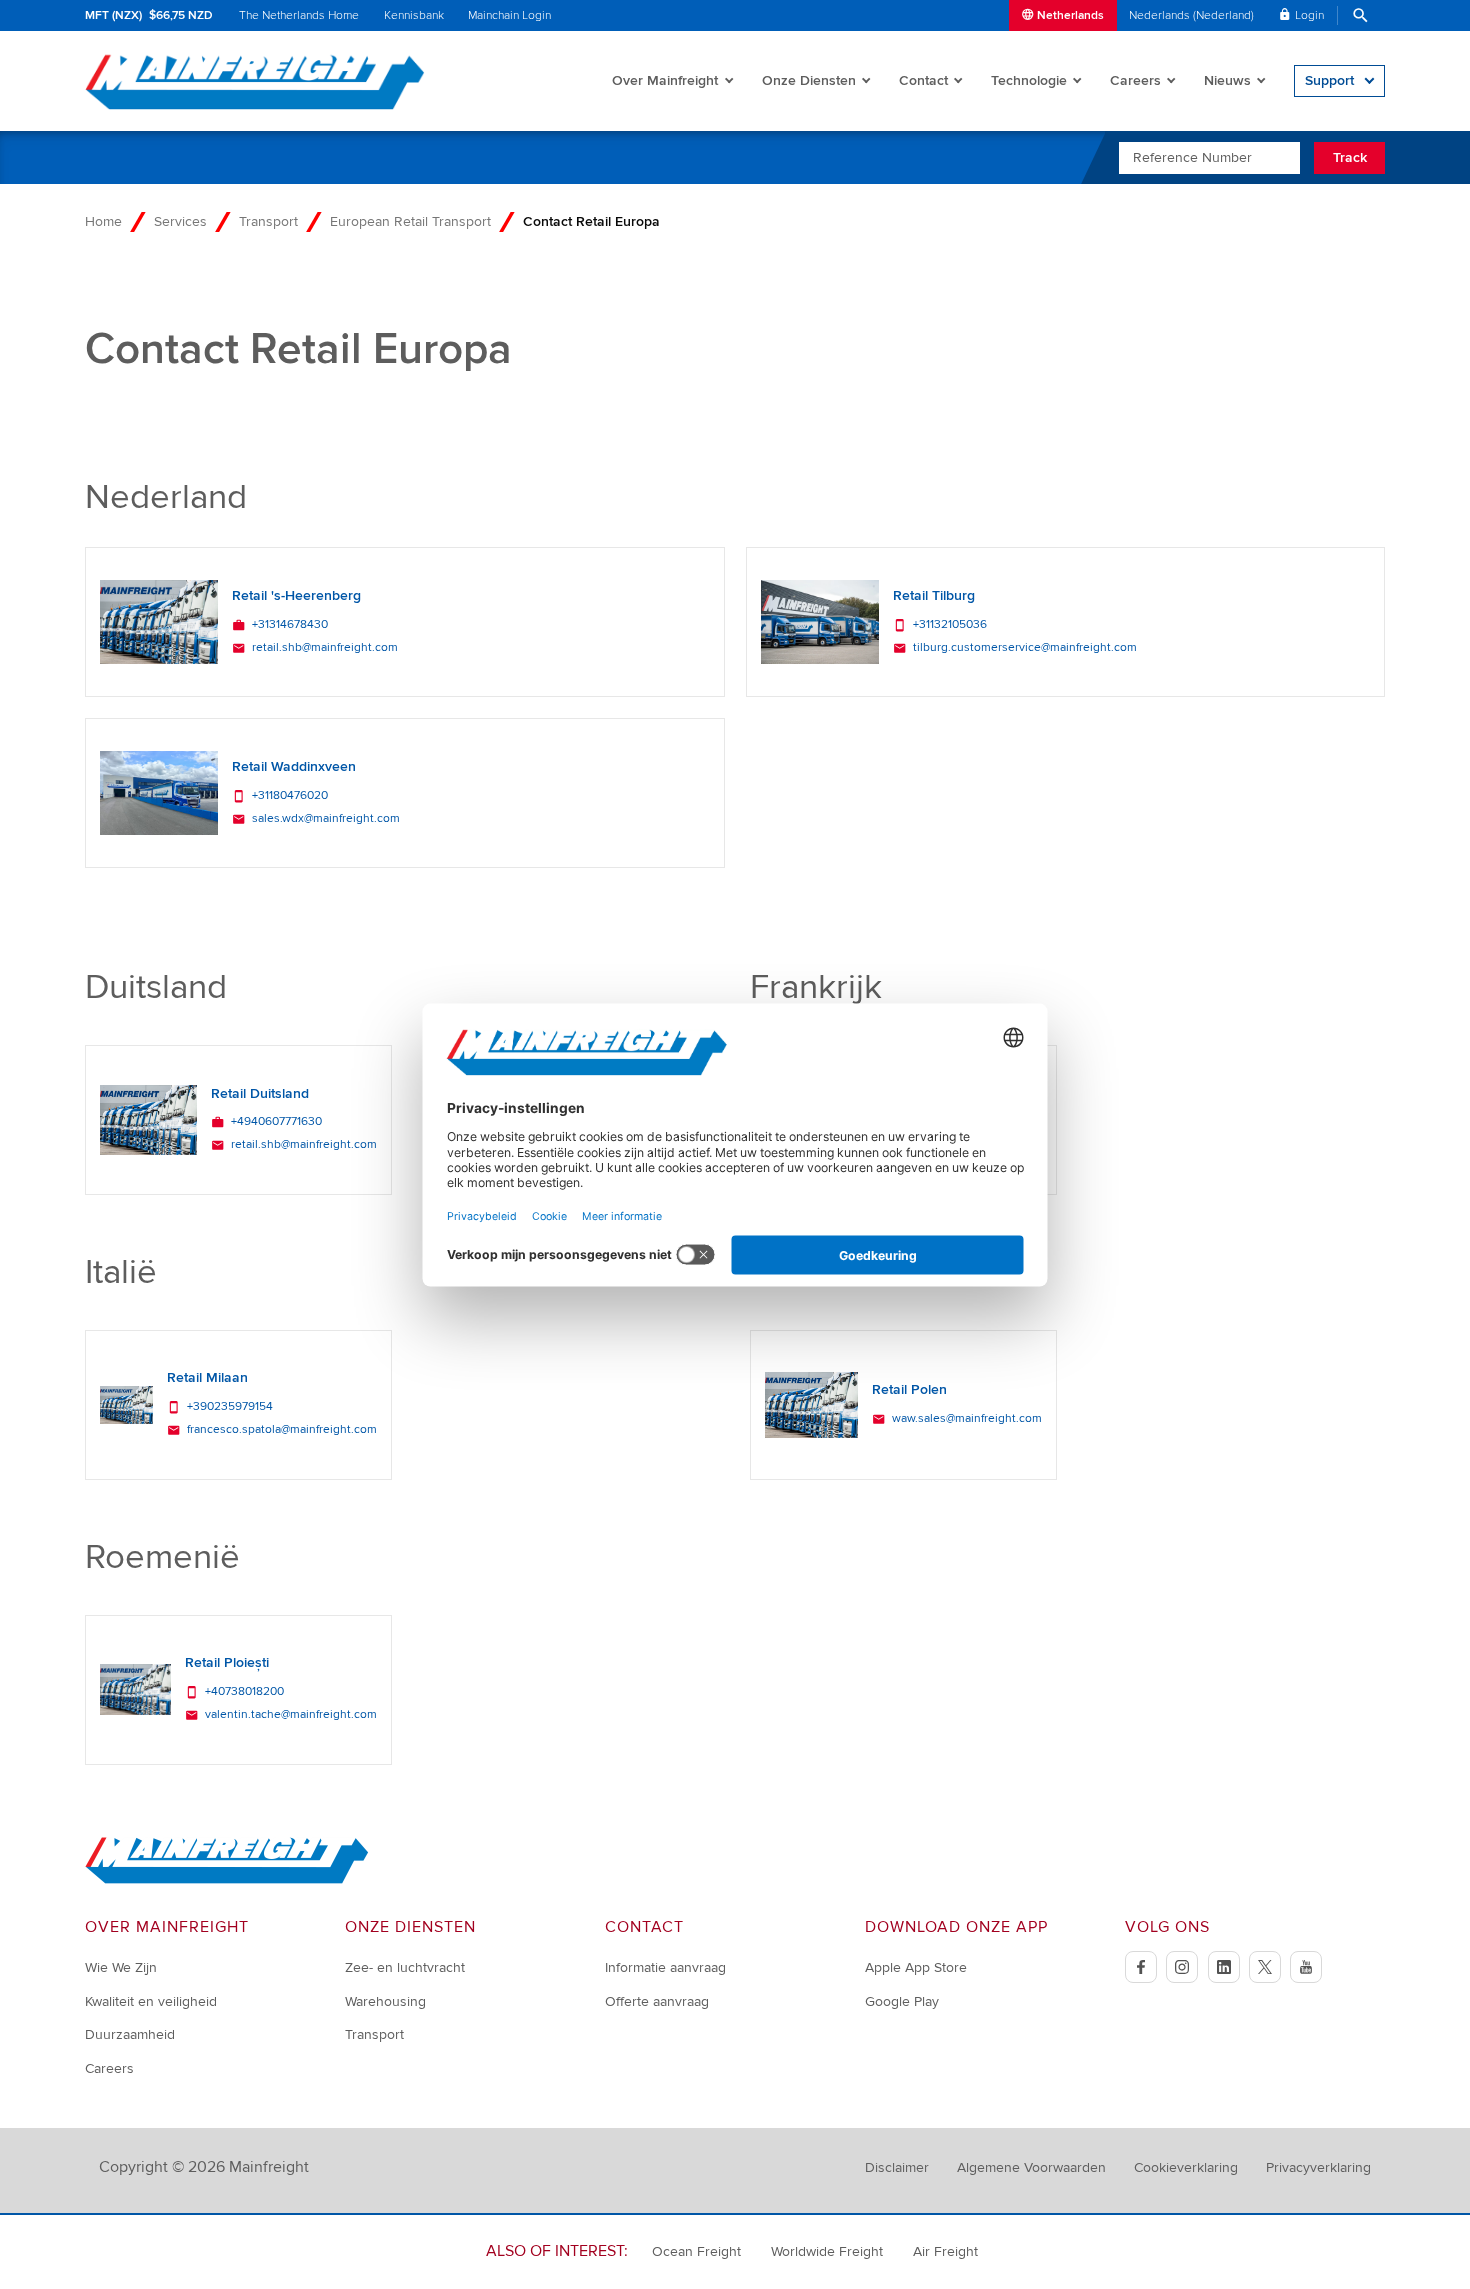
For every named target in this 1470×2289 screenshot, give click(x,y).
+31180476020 (290, 796)
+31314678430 (290, 625)
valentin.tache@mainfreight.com (291, 1715)
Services (180, 221)
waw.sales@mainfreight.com (967, 1419)
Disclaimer (897, 2167)
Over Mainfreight (665, 80)
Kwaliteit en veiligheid (151, 2001)
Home (103, 221)
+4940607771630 (276, 1122)
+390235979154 (230, 1407)
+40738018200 (244, 1692)
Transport (268, 221)
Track (1350, 157)
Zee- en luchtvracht (405, 1967)
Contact (923, 80)
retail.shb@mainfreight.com (325, 648)
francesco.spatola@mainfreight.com (282, 1430)
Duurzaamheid (130, 2034)
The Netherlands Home (299, 15)
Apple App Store (916, 1967)
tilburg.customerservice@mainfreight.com (1025, 648)
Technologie (1029, 80)
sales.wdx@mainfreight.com (326, 819)
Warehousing (385, 2001)
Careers (1135, 80)
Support (1329, 80)
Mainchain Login (509, 15)
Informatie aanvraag (665, 1967)
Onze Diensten (809, 80)
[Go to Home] (227, 1879)
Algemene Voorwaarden (1031, 2167)
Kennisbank (414, 15)
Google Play (902, 2001)
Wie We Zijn (121, 1967)
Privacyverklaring (1318, 2167)
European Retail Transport (410, 221)
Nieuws (1227, 80)
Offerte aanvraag (657, 2001)
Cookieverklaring (1186, 2167)
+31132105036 (950, 625)
